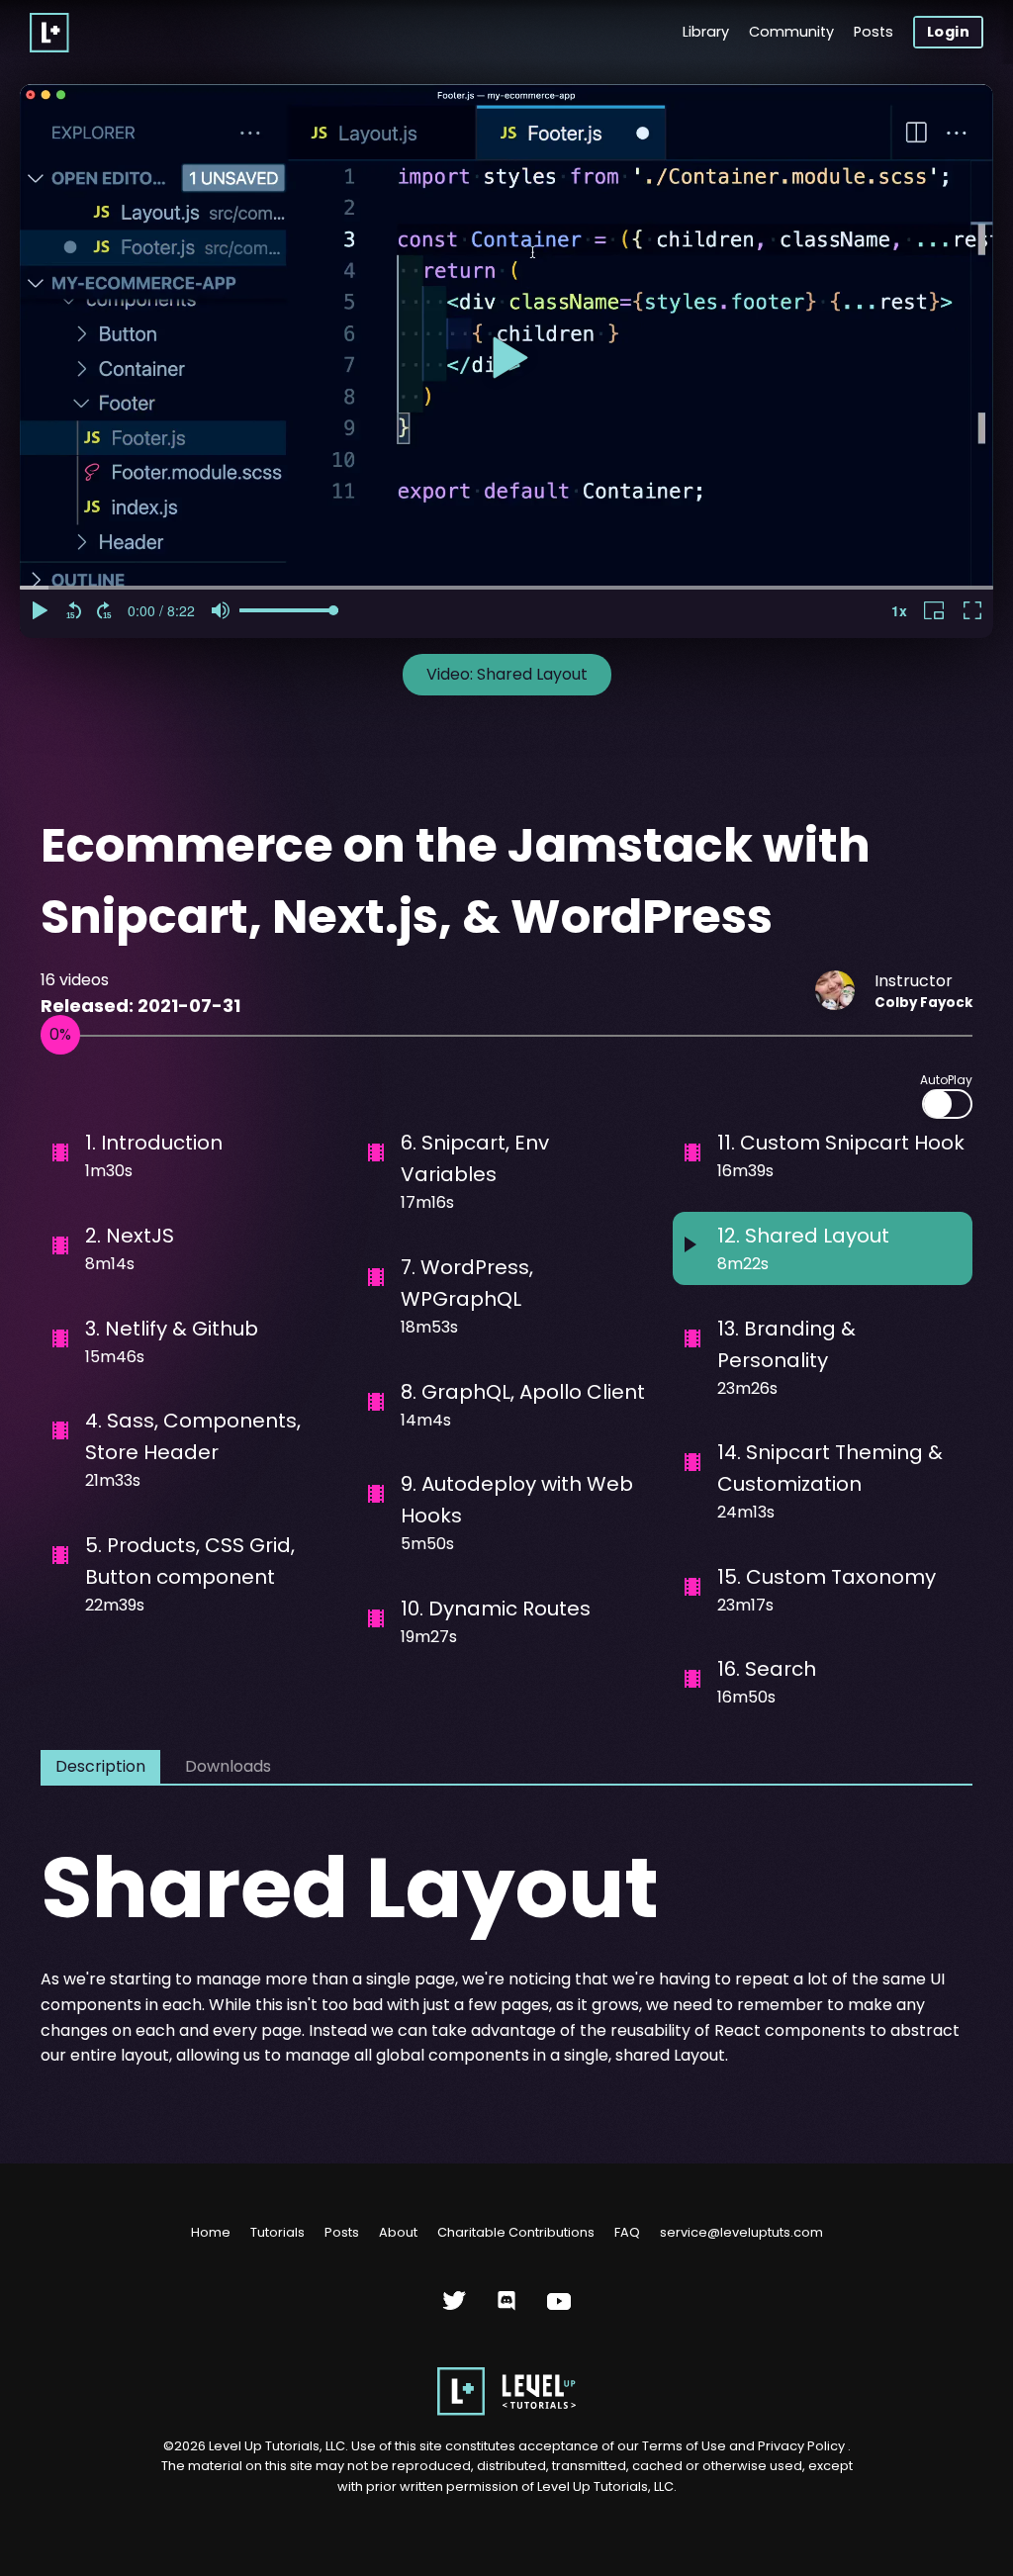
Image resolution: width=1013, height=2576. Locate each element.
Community (791, 32)
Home (211, 2232)
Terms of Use (686, 2446)
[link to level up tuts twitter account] (455, 2308)
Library (706, 32)
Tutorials (277, 2232)
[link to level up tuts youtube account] (559, 2308)
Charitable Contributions (516, 2232)
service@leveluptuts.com (741, 2232)
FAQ (627, 2232)
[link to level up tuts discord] (507, 2308)
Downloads (228, 1766)
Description (100, 1766)
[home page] (506, 2411)
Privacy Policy (801, 2446)
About (398, 2232)
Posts (874, 32)
